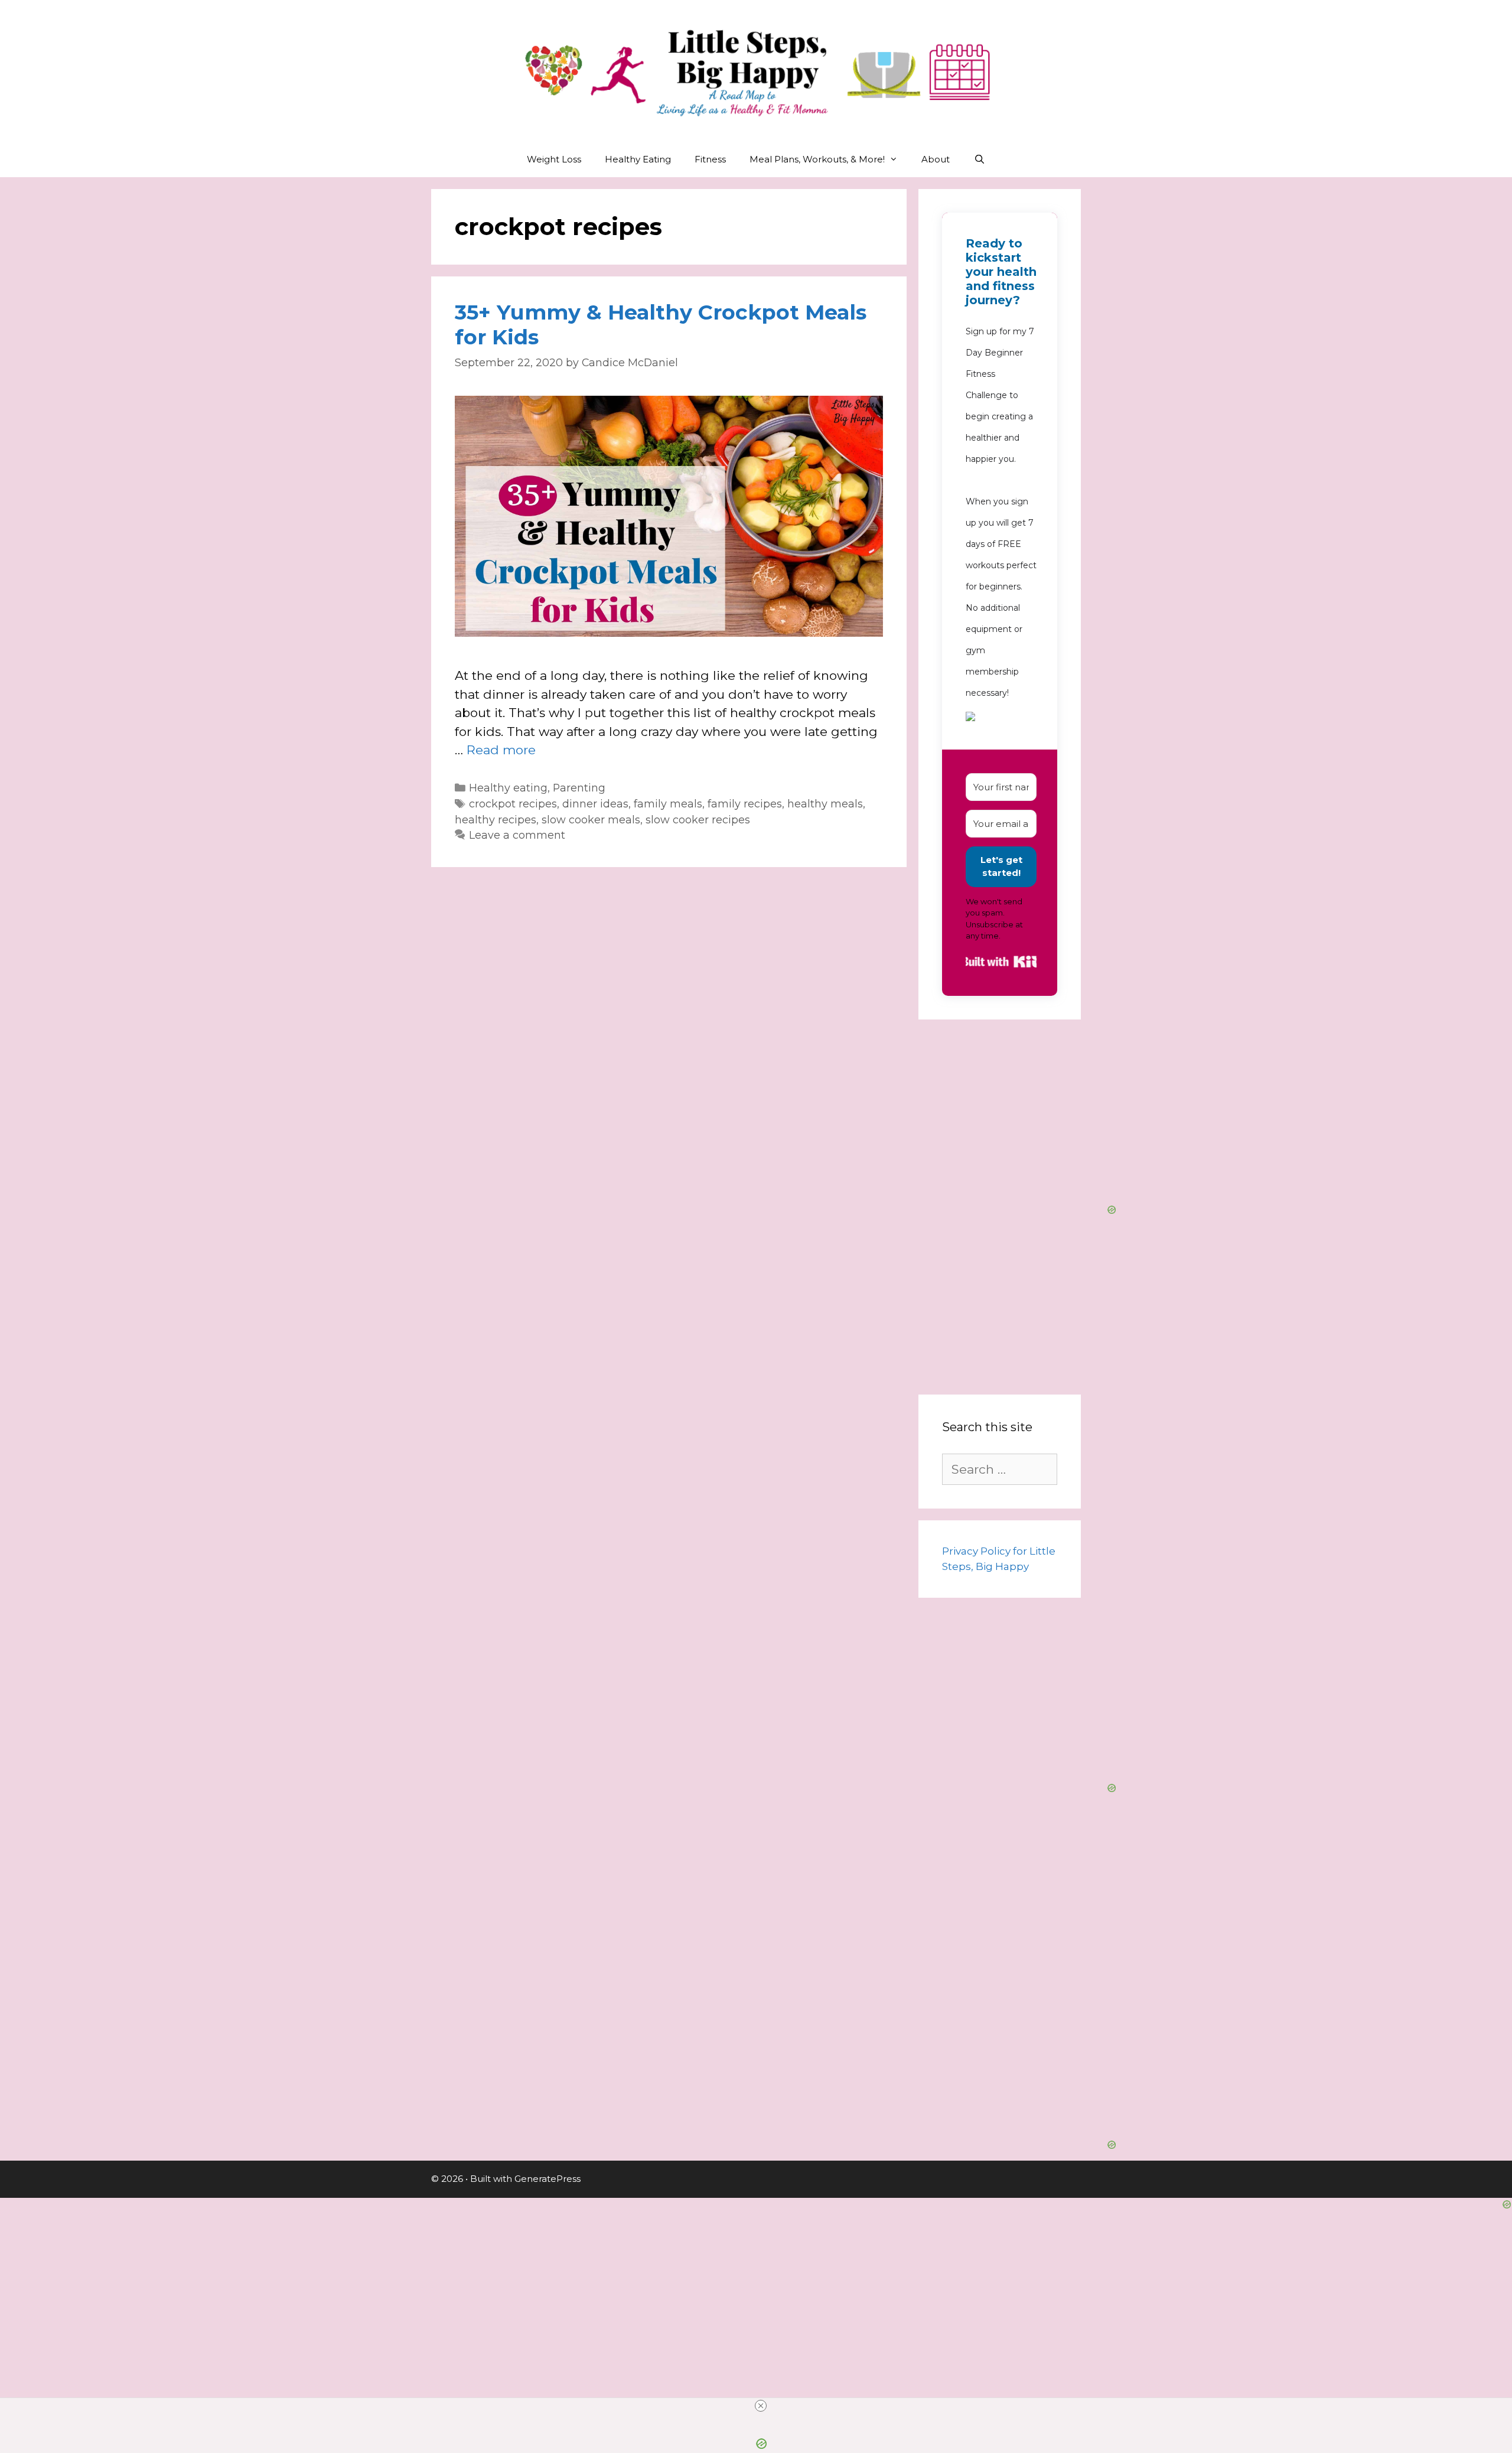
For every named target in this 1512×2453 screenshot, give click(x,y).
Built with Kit (1001, 962)
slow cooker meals (591, 820)
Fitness (710, 159)
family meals (668, 804)
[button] (1001, 718)
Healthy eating (508, 788)
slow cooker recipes (698, 820)
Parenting (579, 788)
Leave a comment (517, 835)
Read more (501, 750)
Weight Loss (554, 159)
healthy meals (825, 804)
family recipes (745, 804)
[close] (761, 2406)
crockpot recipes (513, 804)
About (936, 159)
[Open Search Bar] (979, 159)
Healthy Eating (638, 159)
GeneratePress (548, 2179)
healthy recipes (496, 820)
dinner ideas (595, 804)
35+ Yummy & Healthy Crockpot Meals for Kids (661, 325)
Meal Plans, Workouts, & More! (817, 159)
